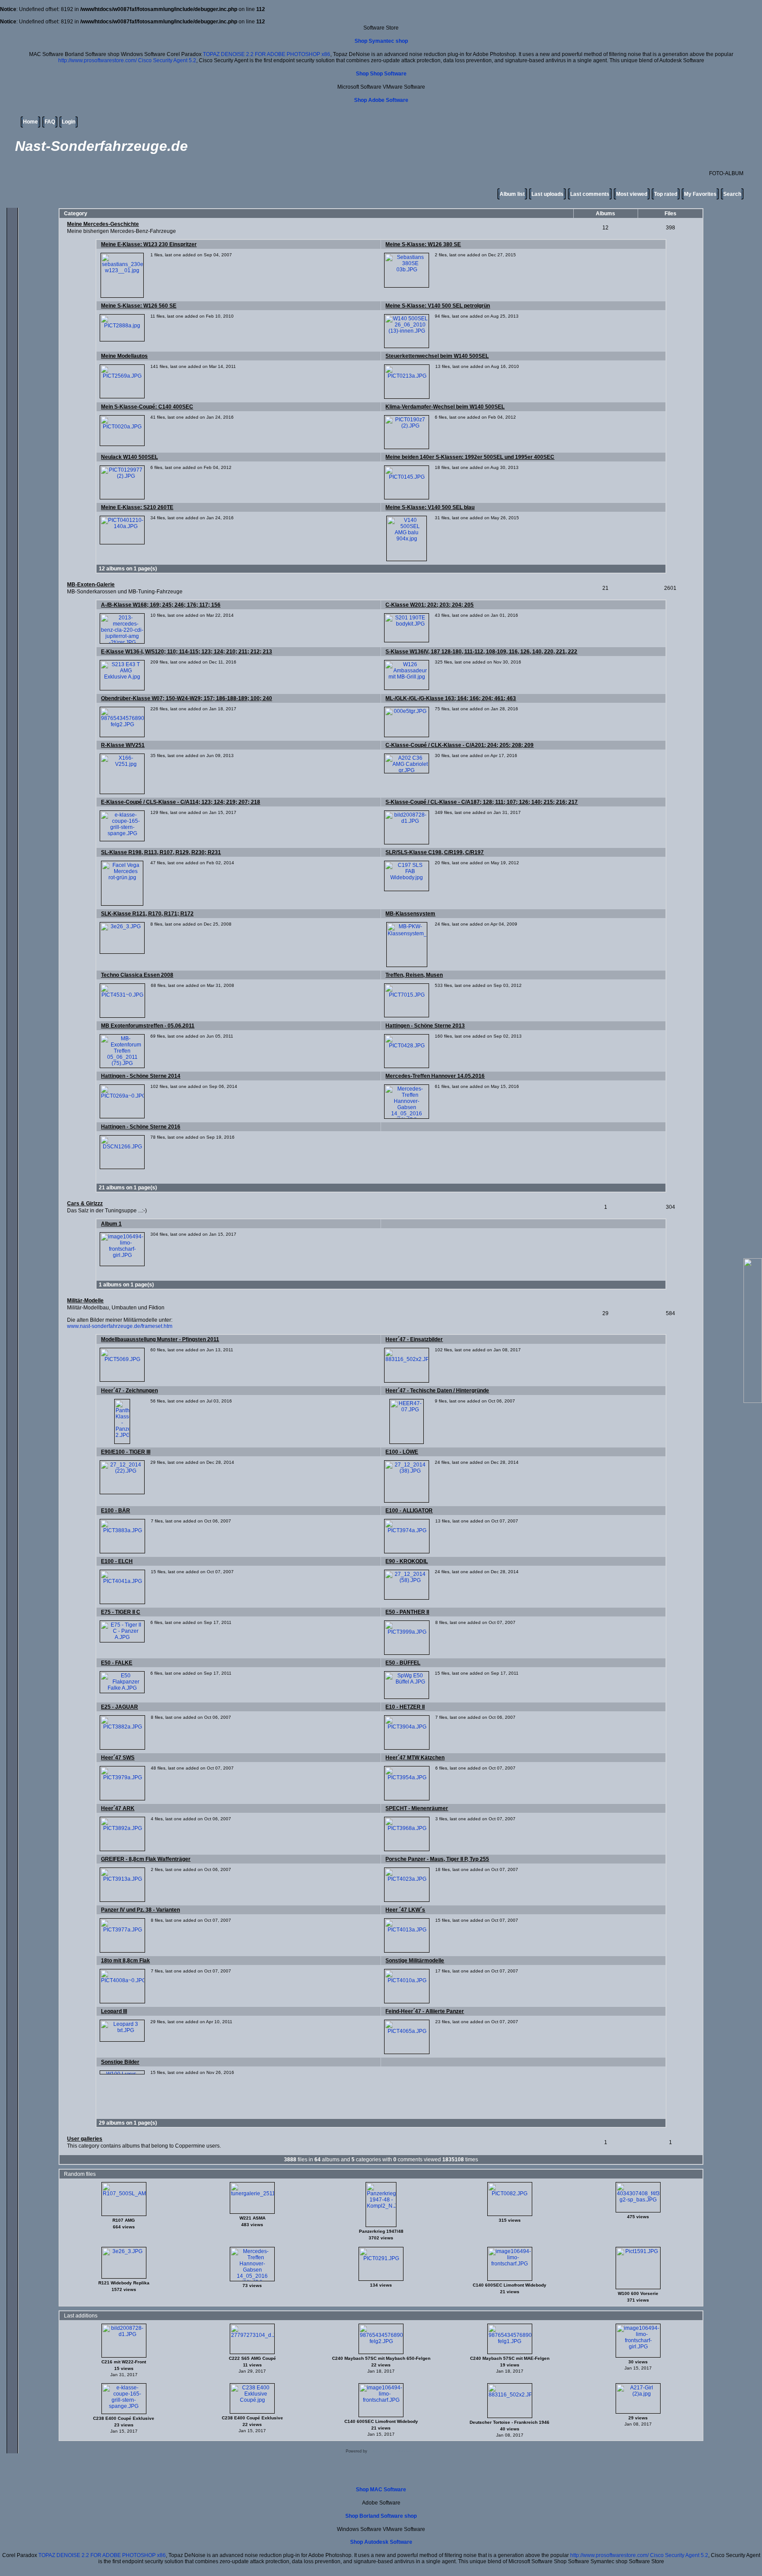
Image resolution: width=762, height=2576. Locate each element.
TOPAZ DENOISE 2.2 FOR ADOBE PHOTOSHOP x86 (267, 54)
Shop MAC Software (381, 2490)
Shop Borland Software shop (381, 2516)
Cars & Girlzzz (85, 1204)
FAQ (50, 122)
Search (732, 194)
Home (30, 122)
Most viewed (632, 194)
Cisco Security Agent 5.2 (167, 60)
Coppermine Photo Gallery (393, 2451)
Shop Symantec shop (381, 41)
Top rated (666, 194)
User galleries (85, 2139)
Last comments (590, 194)
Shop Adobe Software (381, 100)
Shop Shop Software (381, 74)
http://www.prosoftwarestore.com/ (97, 60)
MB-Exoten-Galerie (91, 585)
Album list (512, 194)
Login (69, 122)
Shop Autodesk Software (381, 2542)
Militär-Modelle (85, 1301)
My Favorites (700, 194)
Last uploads (547, 194)
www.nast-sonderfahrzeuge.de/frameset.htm (120, 1326)
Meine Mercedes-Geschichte (103, 224)
